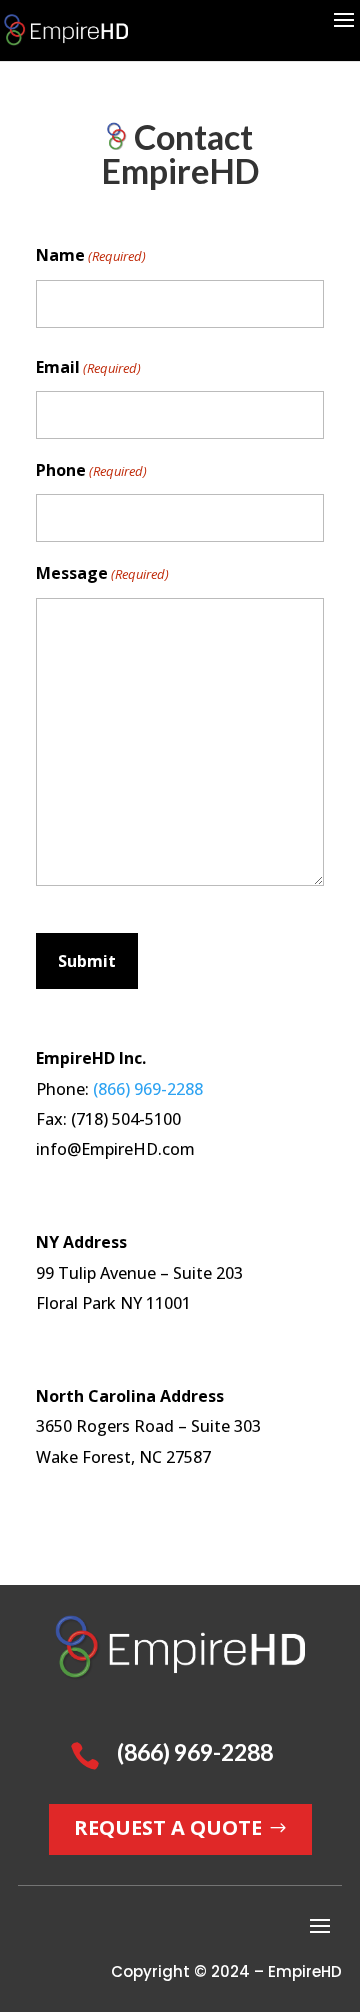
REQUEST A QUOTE (168, 1827)
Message (102, 573)
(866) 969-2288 (148, 1089)
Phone (91, 470)
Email (88, 367)
